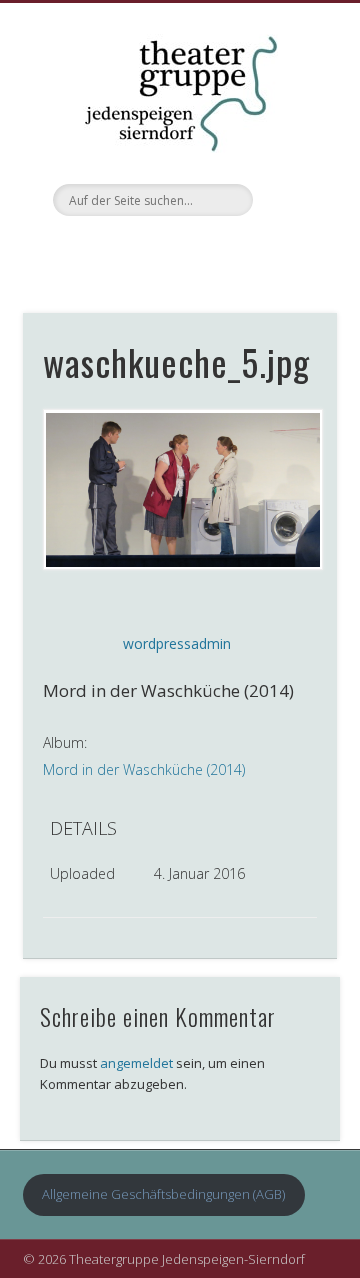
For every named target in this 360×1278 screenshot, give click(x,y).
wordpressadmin (177, 643)
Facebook (177, 250)
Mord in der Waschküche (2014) (144, 769)
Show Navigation (290, 179)
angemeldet (136, 1063)
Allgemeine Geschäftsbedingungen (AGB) (163, 1194)
